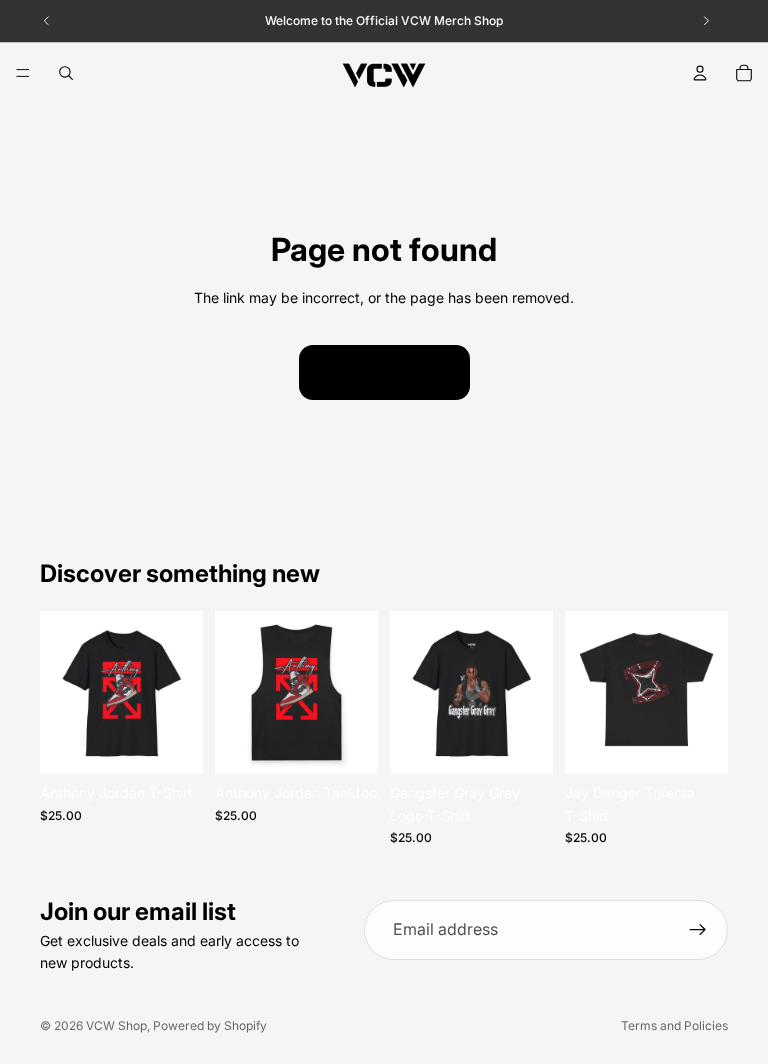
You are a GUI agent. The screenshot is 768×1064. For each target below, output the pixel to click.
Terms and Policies (674, 1025)
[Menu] (23, 73)
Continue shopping (384, 371)
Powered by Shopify (210, 1025)
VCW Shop (116, 1025)
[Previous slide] (62, 693)
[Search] (66, 73)
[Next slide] (181, 693)
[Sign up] (698, 930)
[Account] (700, 73)
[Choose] (172, 744)
